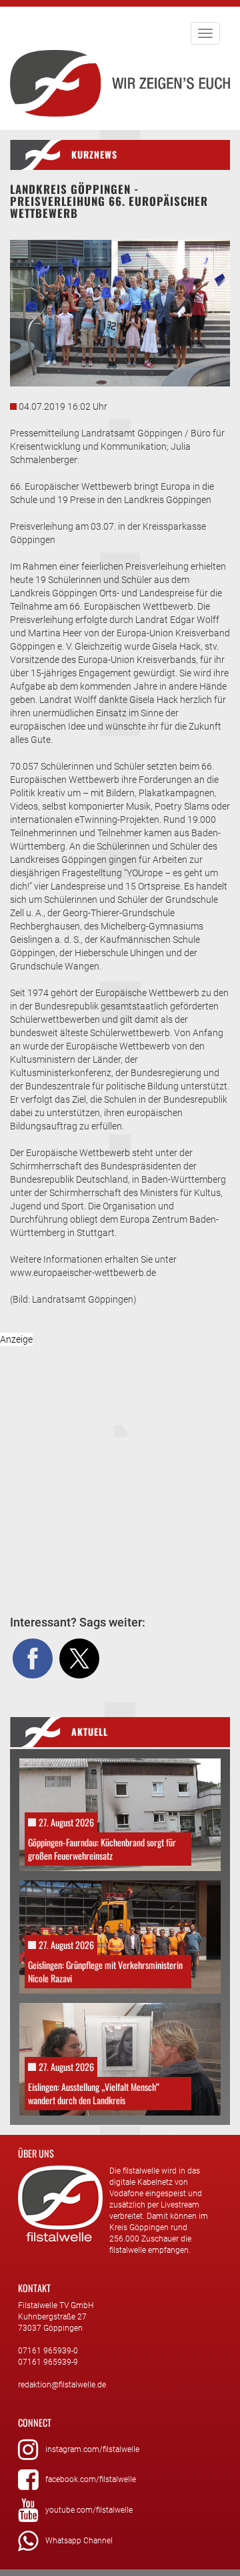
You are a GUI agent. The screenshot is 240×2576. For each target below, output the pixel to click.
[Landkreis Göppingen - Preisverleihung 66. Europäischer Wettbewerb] (120, 313)
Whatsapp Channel (79, 2541)
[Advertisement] (120, 1458)
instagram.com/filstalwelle (92, 2449)
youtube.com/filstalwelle (89, 2510)
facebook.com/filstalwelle (91, 2479)
